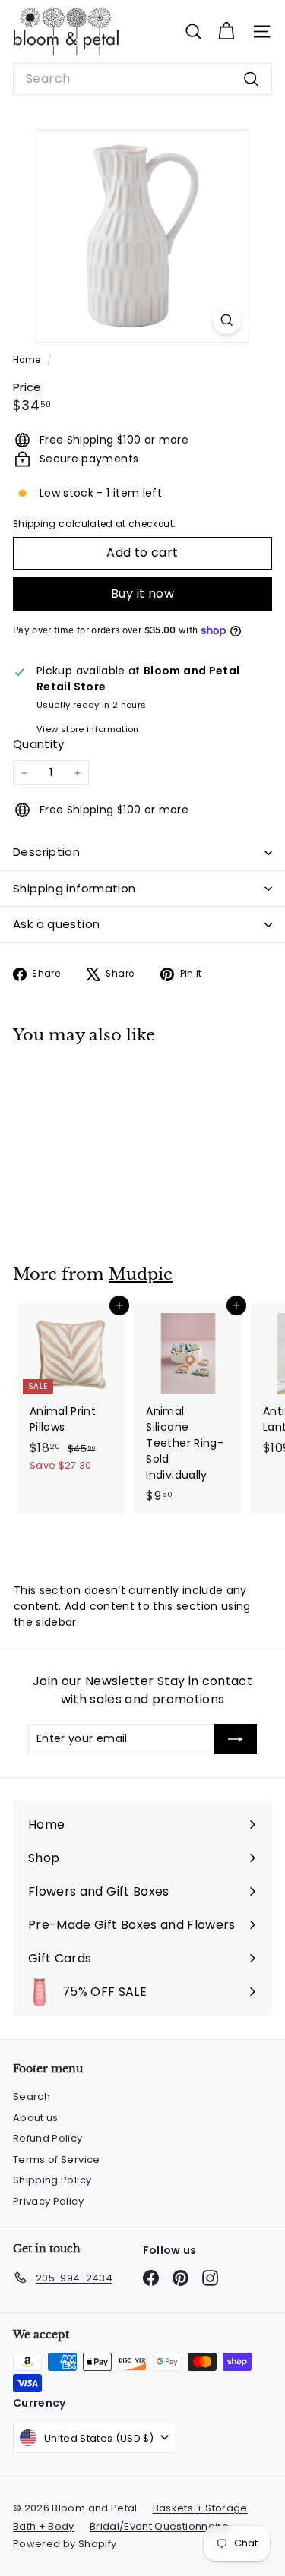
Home (28, 360)
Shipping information (74, 888)
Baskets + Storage (200, 2508)
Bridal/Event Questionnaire (159, 2526)
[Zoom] (227, 320)
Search (32, 2096)
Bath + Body (44, 2526)
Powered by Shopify (65, 2544)
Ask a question (56, 924)
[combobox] (142, 79)
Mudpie (141, 1274)
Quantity (39, 744)
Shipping (35, 524)
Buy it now (142, 593)
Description (46, 852)
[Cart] (226, 32)
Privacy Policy (48, 2201)
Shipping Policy (52, 2180)
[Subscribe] (236, 1739)
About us (36, 2118)
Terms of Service (57, 2159)
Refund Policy (48, 2138)
